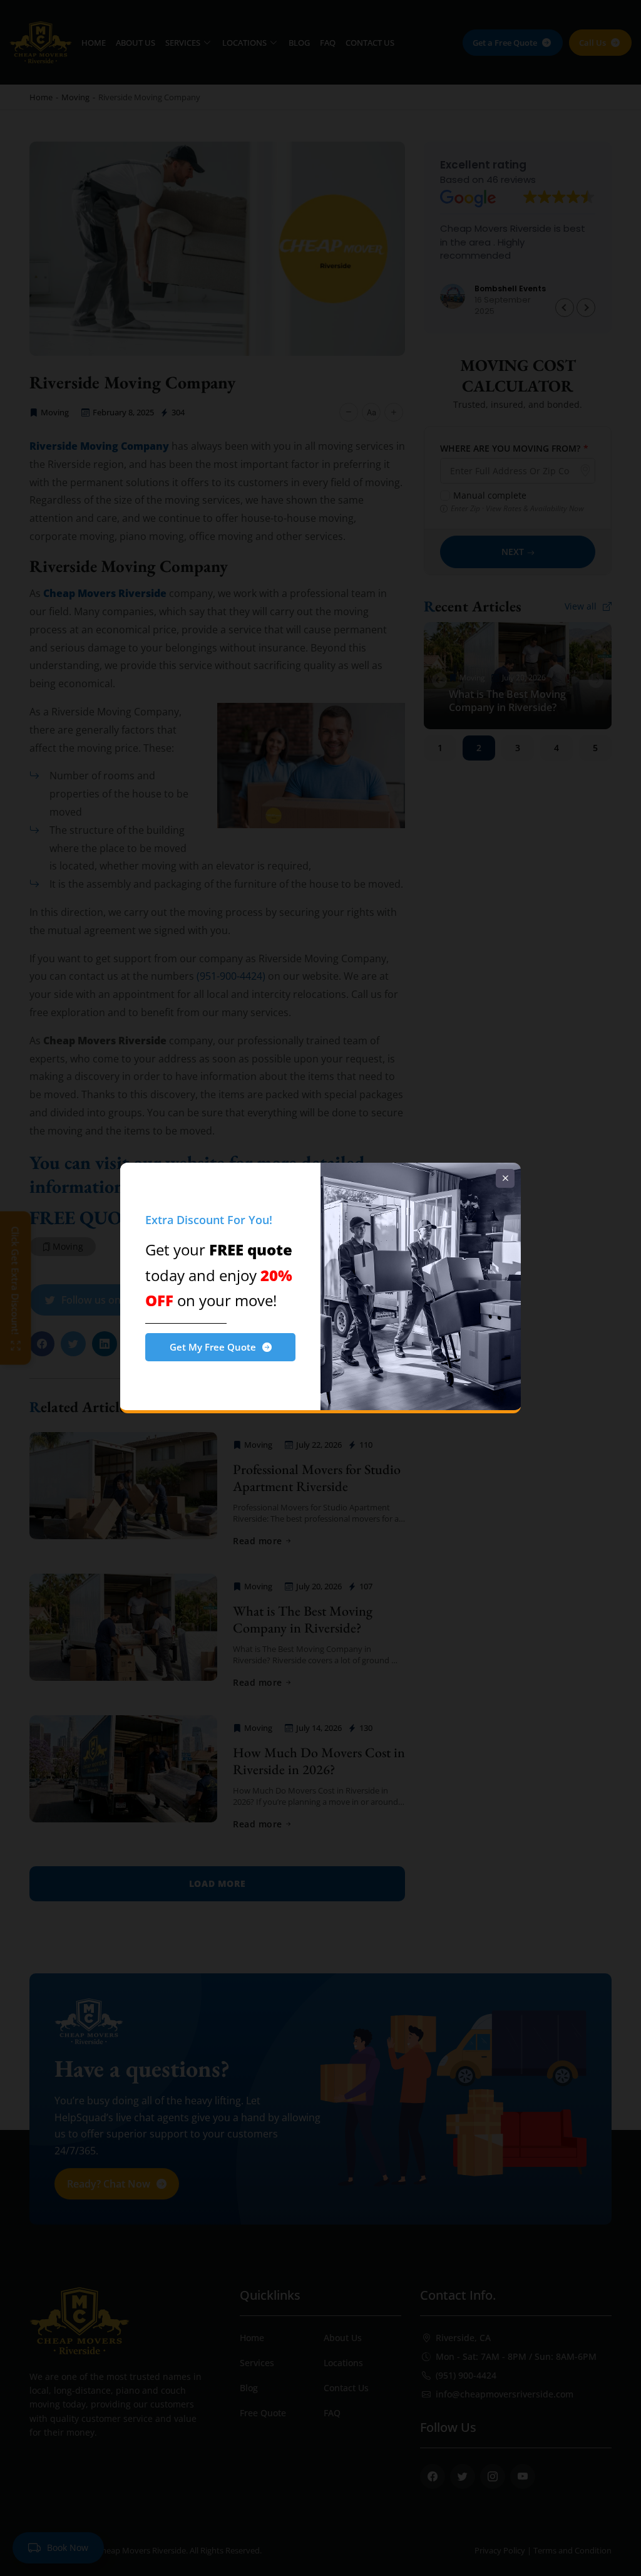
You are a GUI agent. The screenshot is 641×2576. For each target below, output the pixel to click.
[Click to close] (505, 1178)
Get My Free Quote (213, 1347)
